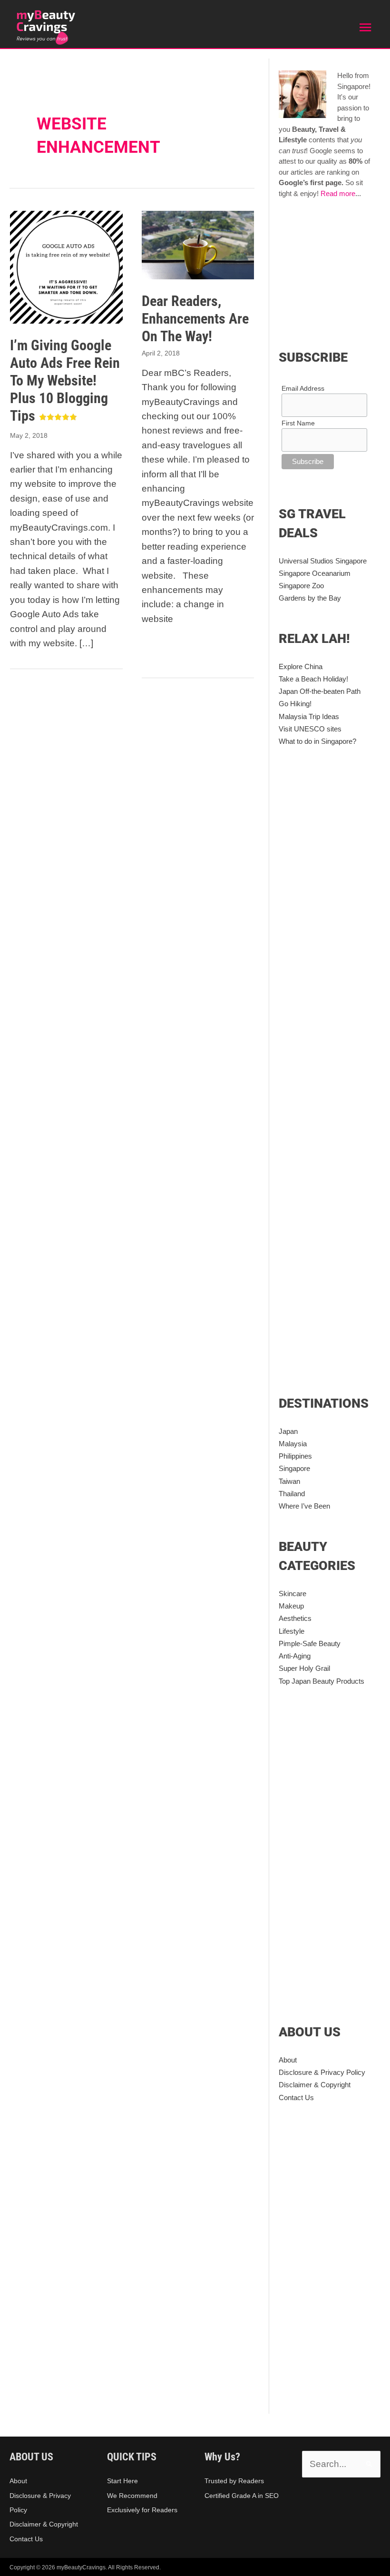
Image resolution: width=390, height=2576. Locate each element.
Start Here (122, 2481)
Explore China (301, 666)
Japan (288, 1431)
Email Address (303, 388)
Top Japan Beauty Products (322, 1681)
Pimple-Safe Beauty (310, 1643)
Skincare (292, 1594)
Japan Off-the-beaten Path (320, 691)
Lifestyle (292, 1631)
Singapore (294, 1468)
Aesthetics (295, 1618)
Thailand (292, 1494)
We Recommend (132, 2496)
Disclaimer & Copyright (315, 2085)
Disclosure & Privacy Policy (322, 2072)
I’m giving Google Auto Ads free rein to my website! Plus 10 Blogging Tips (65, 380)
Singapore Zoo (301, 586)
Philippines (295, 1456)
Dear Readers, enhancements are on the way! (195, 319)
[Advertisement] (334, 272)
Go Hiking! (295, 704)
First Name (298, 423)
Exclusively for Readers (142, 2510)
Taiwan (289, 1481)
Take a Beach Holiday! (313, 679)
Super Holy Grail (304, 1668)
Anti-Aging (295, 1656)
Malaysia (293, 1444)
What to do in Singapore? (317, 741)
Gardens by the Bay (310, 598)
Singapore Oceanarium (315, 573)
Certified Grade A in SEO (242, 2496)
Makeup (291, 1606)
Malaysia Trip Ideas (309, 716)
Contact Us (296, 2097)
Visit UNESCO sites (310, 729)
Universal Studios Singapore (323, 561)
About (288, 2060)
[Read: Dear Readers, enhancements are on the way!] (198, 244)
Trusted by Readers (234, 2481)
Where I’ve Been (304, 1506)
